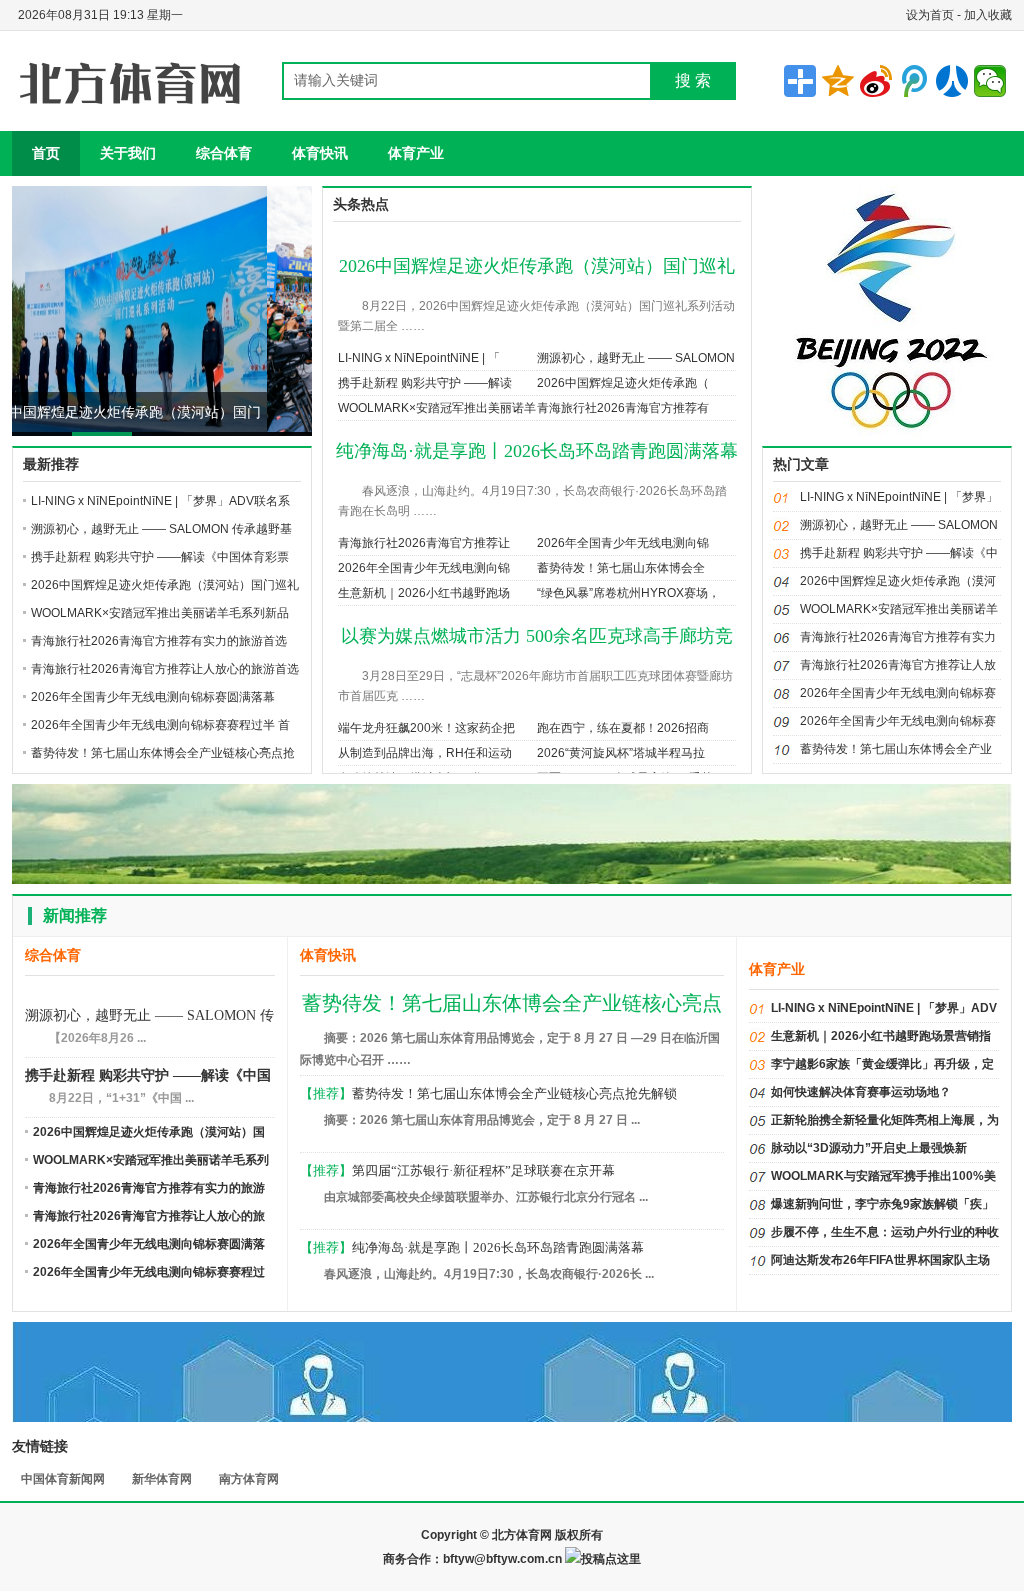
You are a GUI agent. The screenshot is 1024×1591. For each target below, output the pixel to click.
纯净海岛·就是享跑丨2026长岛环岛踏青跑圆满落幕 (537, 451)
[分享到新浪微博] (876, 81)
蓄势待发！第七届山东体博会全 (621, 568)
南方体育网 (249, 1479)
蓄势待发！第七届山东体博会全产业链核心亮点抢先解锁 (514, 1093)
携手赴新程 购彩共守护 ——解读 (425, 383)
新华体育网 (162, 1479)
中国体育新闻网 (63, 1479)
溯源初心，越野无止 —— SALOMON (636, 358)
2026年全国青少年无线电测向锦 (623, 543)
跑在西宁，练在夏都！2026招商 (623, 728)
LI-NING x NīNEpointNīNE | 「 (419, 358)
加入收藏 (988, 15)
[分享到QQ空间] (838, 81)
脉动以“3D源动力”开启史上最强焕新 (869, 1148)
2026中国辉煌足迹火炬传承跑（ (623, 383)
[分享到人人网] (952, 81)
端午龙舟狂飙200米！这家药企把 (426, 728)
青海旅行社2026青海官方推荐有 (623, 408)
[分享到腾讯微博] (914, 81)
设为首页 (930, 15)
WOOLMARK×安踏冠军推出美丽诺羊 (437, 408)
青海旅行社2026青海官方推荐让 (424, 543)
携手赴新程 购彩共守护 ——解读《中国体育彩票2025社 (148, 1077)
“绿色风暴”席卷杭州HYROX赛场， (628, 593)
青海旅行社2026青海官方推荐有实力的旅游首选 (159, 641)
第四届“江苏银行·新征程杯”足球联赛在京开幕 (483, 1170)
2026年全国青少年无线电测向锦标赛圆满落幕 (153, 697)
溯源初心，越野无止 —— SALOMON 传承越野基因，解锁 (149, 1017)
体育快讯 (320, 153)
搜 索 (693, 80)
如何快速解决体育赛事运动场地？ (861, 1092)
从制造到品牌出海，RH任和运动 (425, 753)
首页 (46, 153)
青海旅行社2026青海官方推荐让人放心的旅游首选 (165, 669)
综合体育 (224, 153)
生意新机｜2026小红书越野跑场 (424, 593)
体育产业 (416, 153)
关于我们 (128, 153)
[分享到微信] (990, 81)
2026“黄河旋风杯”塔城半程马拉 (621, 753)
